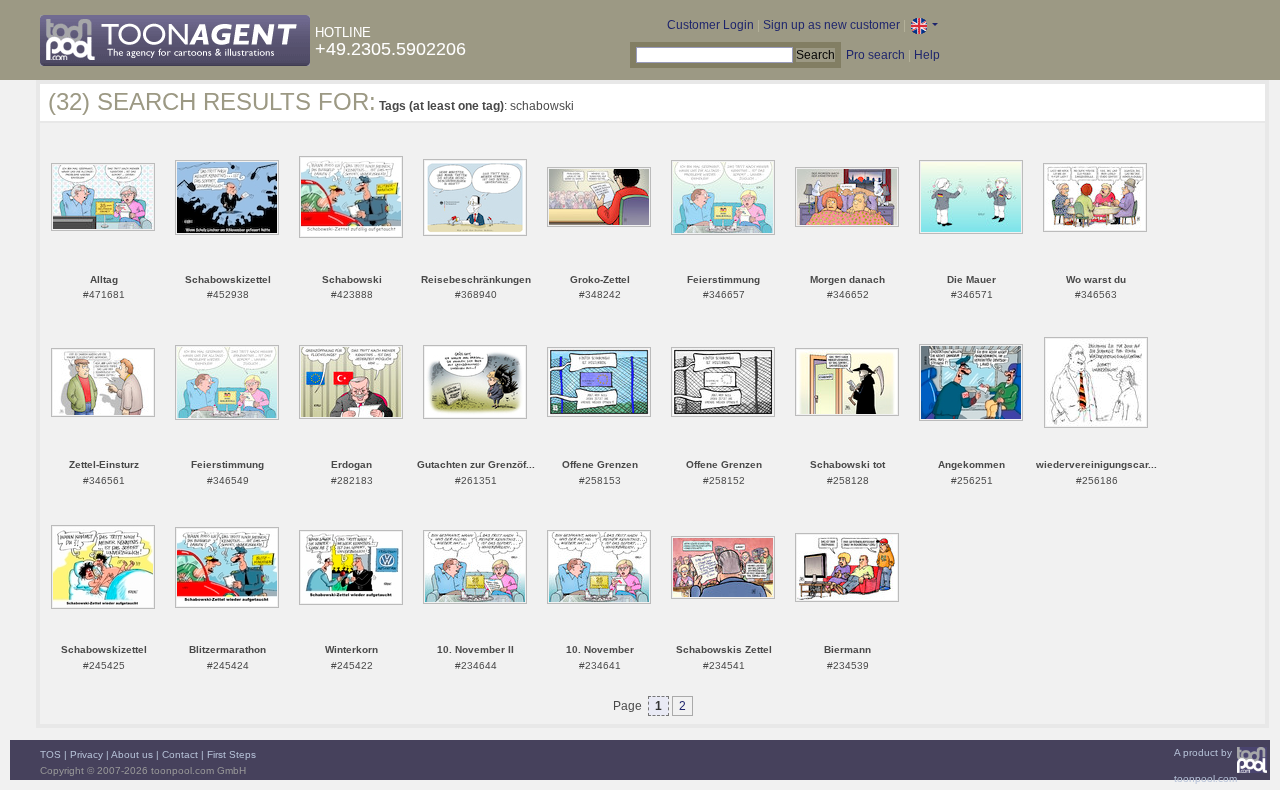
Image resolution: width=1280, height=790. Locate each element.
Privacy (86, 754)
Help (927, 55)
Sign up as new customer (831, 25)
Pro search (875, 55)
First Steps (231, 754)
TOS (50, 754)
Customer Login (710, 25)
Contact (180, 754)
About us (132, 754)
